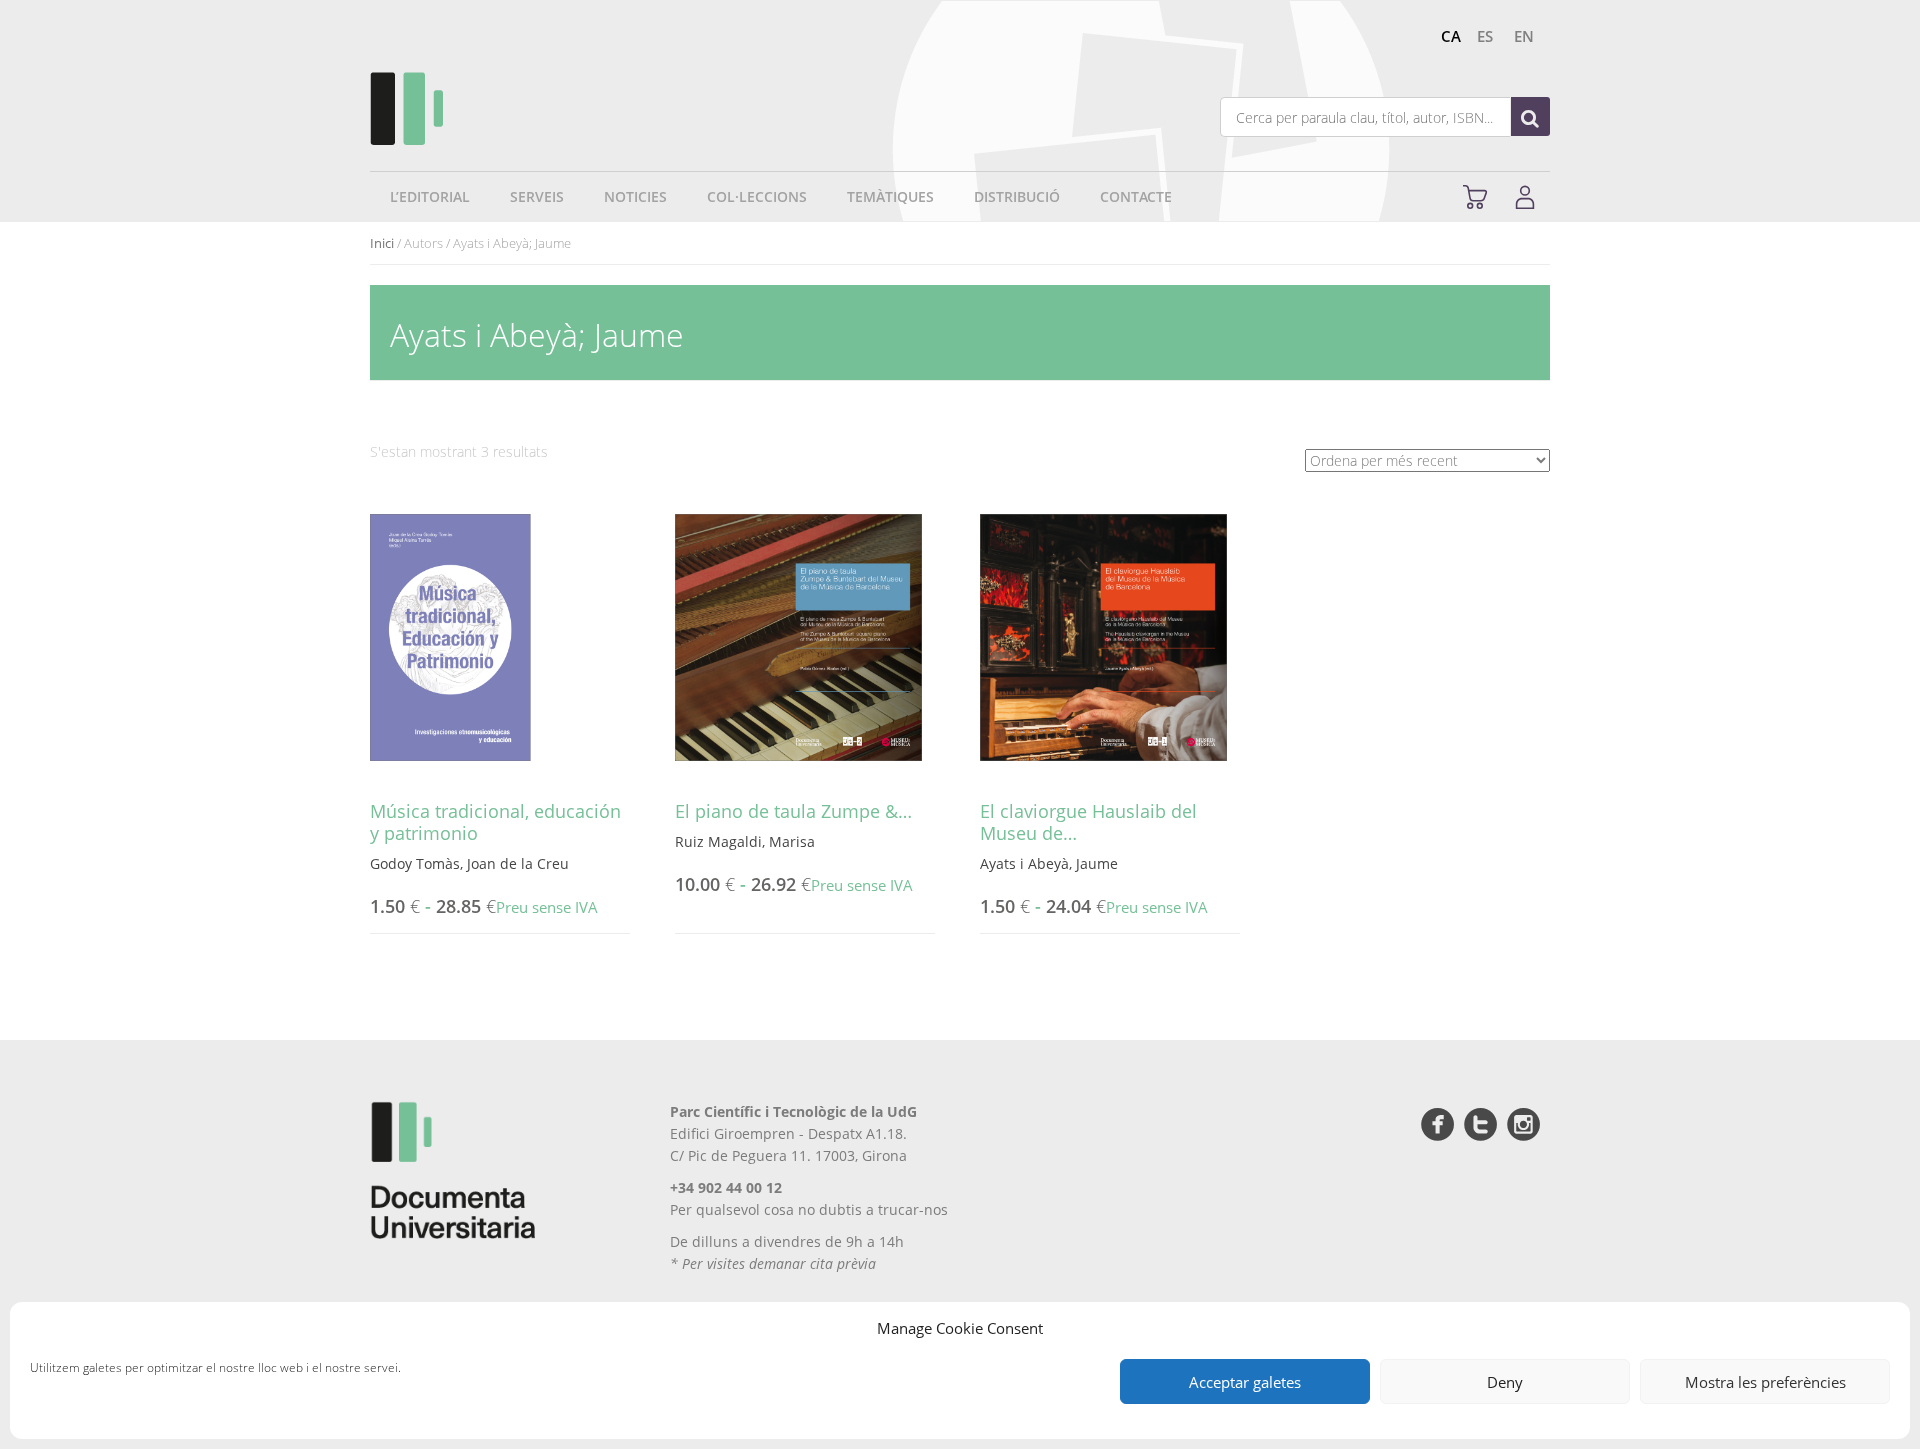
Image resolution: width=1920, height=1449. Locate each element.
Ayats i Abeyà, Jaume (1049, 863)
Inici (382, 243)
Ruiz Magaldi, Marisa (745, 841)
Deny (1505, 1382)
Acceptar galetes (1245, 1382)
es (1485, 36)
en (1524, 36)
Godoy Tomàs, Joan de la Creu (469, 863)
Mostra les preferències (1765, 1382)
